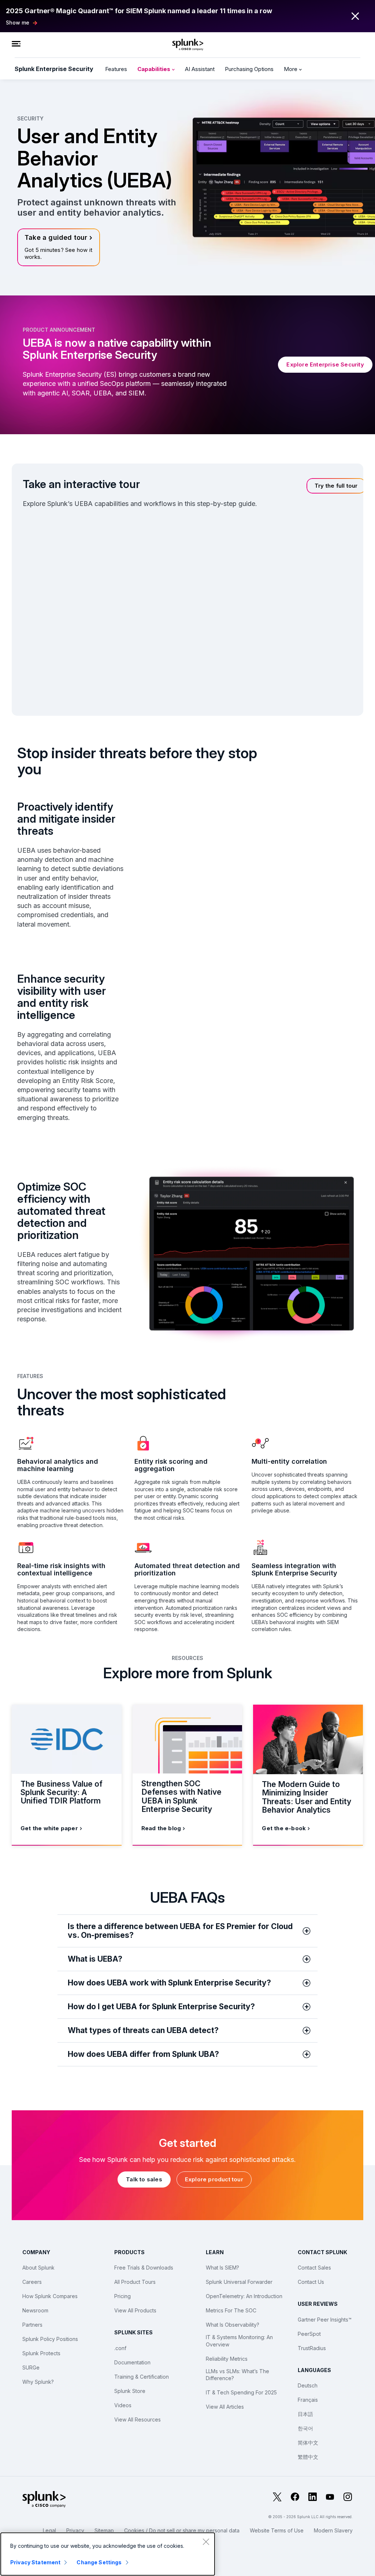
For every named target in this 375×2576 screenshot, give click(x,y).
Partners (32, 2325)
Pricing (122, 2296)
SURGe (31, 2367)
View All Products (135, 2310)
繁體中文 (308, 2457)
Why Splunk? (38, 2382)
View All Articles (225, 2407)
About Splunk (38, 2268)
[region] (108, 2554)
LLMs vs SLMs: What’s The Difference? (237, 2375)
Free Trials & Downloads (144, 2268)
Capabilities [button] (155, 69)
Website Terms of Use (277, 2530)
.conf (120, 2348)
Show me (18, 23)
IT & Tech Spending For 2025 (241, 2392)
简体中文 (308, 2443)
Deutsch (308, 2385)
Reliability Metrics (227, 2359)
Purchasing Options (249, 69)
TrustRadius (312, 2348)
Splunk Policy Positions (50, 2339)
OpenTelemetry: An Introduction (244, 2296)
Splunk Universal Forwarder (239, 2282)
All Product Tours (135, 2282)
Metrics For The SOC (231, 2310)
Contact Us (311, 2282)
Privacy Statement (35, 2562)
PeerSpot (309, 2334)
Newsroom (35, 2310)
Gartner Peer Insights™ (325, 2320)
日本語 (305, 2414)
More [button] (291, 69)
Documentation (132, 2362)
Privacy (75, 2530)
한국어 (305, 2428)
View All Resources (138, 2419)
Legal (49, 2530)
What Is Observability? (233, 2325)
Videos (123, 2405)
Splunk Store (130, 2391)
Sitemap (104, 2530)
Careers (32, 2282)
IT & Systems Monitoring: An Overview (239, 2341)
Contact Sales (314, 2268)
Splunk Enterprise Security (54, 69)
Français (308, 2400)
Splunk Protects (41, 2353)
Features (116, 69)
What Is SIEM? (222, 2268)
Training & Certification (142, 2377)
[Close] (206, 2542)
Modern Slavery (333, 2530)
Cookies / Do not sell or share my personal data (182, 2530)
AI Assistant (200, 69)
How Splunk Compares (50, 2296)
